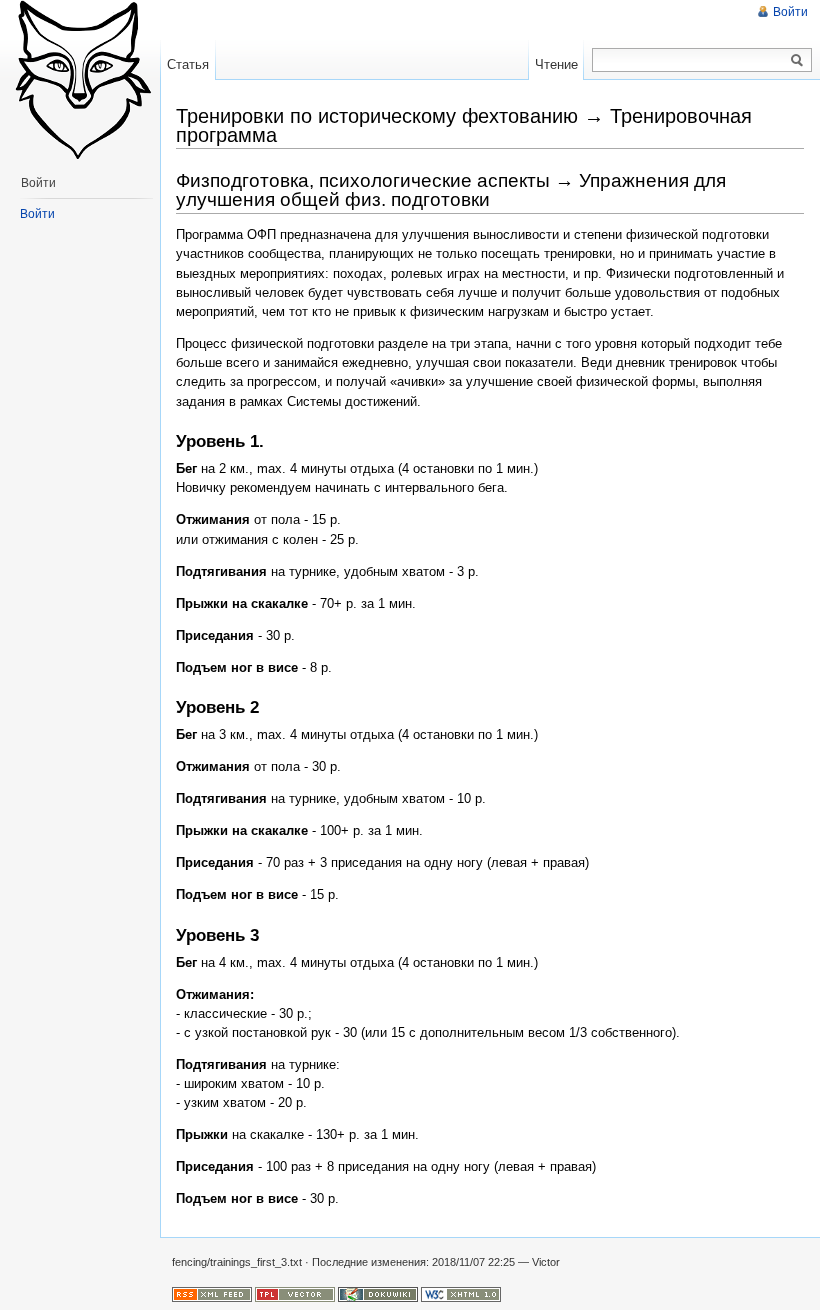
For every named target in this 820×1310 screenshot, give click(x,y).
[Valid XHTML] (461, 1293)
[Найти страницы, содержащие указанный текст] (797, 61)
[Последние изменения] (212, 1293)
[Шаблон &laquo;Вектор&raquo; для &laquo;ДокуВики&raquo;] (295, 1293)
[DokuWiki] (378, 1293)
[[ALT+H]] (80, 80)
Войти (790, 12)
